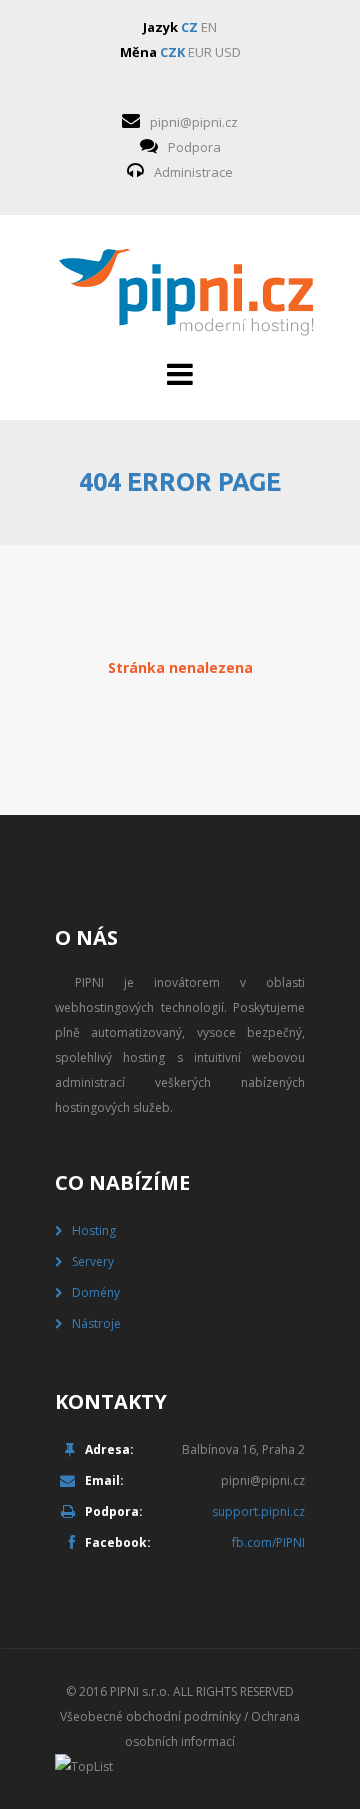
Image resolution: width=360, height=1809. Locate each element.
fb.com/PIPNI (268, 1542)
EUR (200, 52)
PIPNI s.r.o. (140, 1691)
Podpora (194, 147)
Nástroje (96, 1323)
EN (209, 27)
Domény (96, 1292)
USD (228, 52)
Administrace (193, 172)
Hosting (94, 1230)
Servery (93, 1261)
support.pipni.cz (258, 1511)
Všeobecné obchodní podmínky (150, 1716)
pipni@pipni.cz (194, 122)
